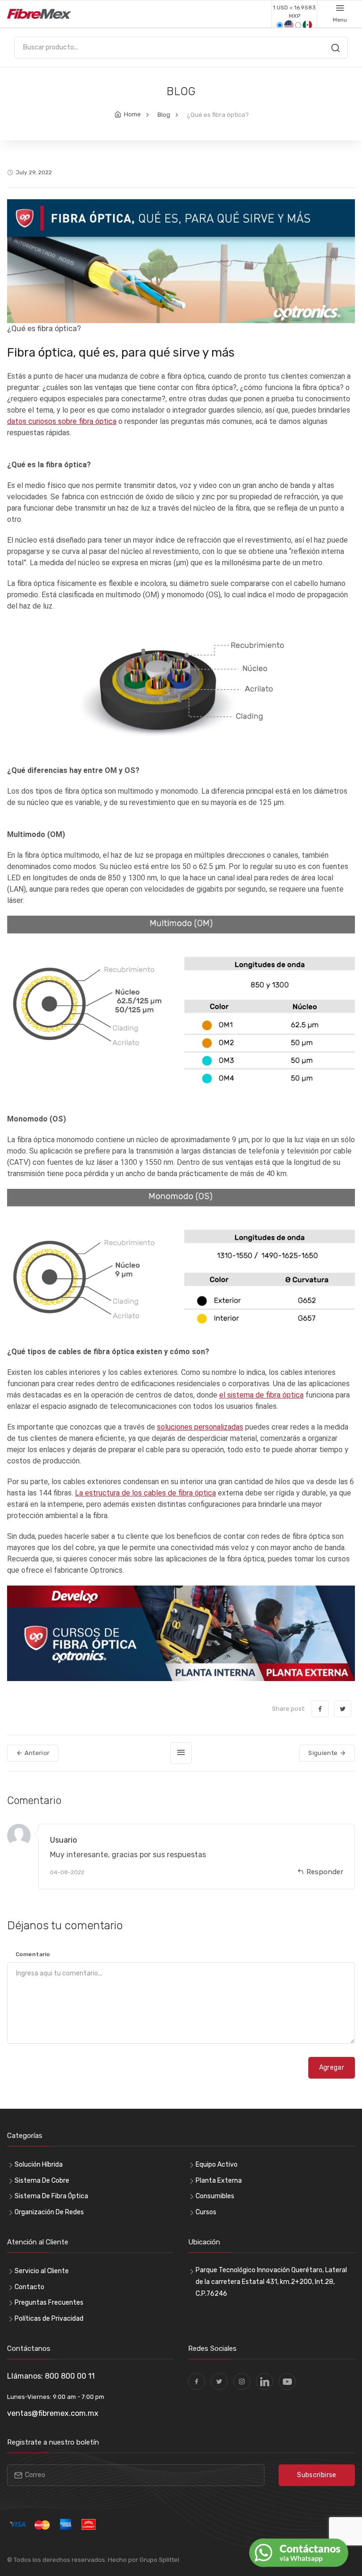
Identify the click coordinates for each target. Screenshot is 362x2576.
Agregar (332, 2068)
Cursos (206, 2212)
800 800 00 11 (70, 2376)
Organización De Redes (49, 2212)
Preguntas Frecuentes (49, 2303)
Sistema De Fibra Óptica (51, 2196)
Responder (325, 1872)
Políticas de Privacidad (49, 2319)
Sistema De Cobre (42, 2181)
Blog (164, 115)
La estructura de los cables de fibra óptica (145, 1493)
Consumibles (215, 2196)
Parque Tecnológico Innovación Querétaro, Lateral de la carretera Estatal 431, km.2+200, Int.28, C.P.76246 (271, 2282)
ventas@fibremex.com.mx (53, 2413)
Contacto (29, 2287)
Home (132, 114)
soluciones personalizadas (200, 1427)
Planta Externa (219, 2181)
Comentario (33, 1954)
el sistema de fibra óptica (261, 1395)
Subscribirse (317, 2475)
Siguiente (324, 1753)
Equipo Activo (217, 2165)
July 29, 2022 (34, 172)
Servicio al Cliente (42, 2271)
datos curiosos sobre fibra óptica (62, 421)
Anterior (36, 1753)
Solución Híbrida (39, 2165)
